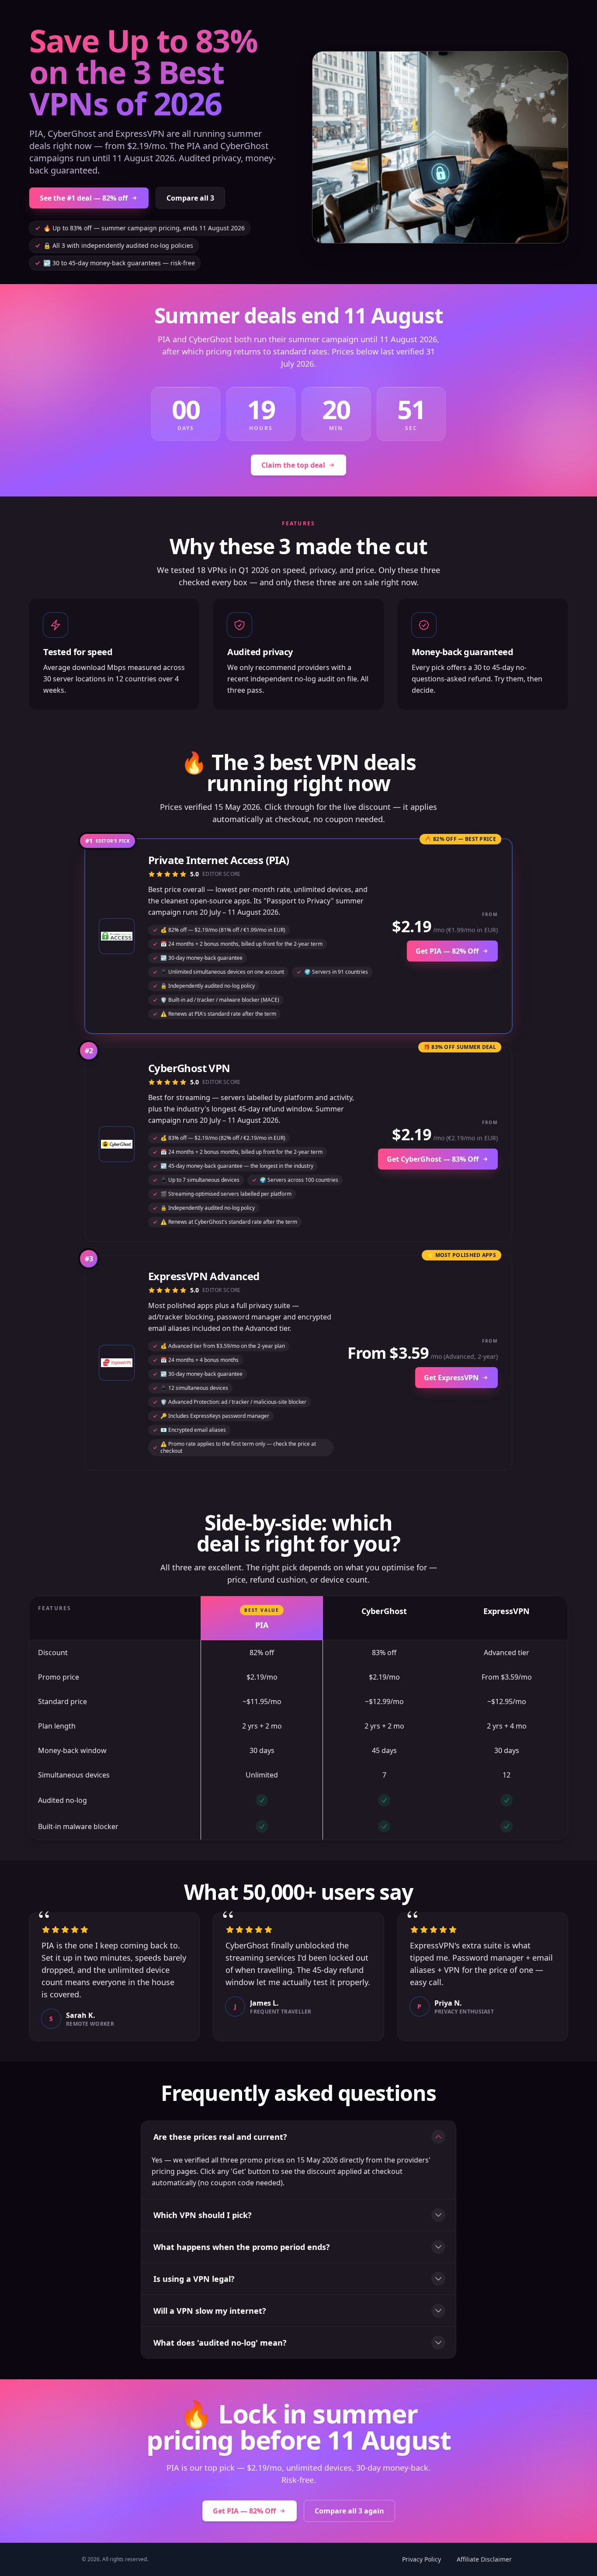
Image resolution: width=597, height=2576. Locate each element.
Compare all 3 (190, 198)
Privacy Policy (422, 2559)
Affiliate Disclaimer (484, 2559)
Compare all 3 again (349, 2511)
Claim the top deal (293, 465)
